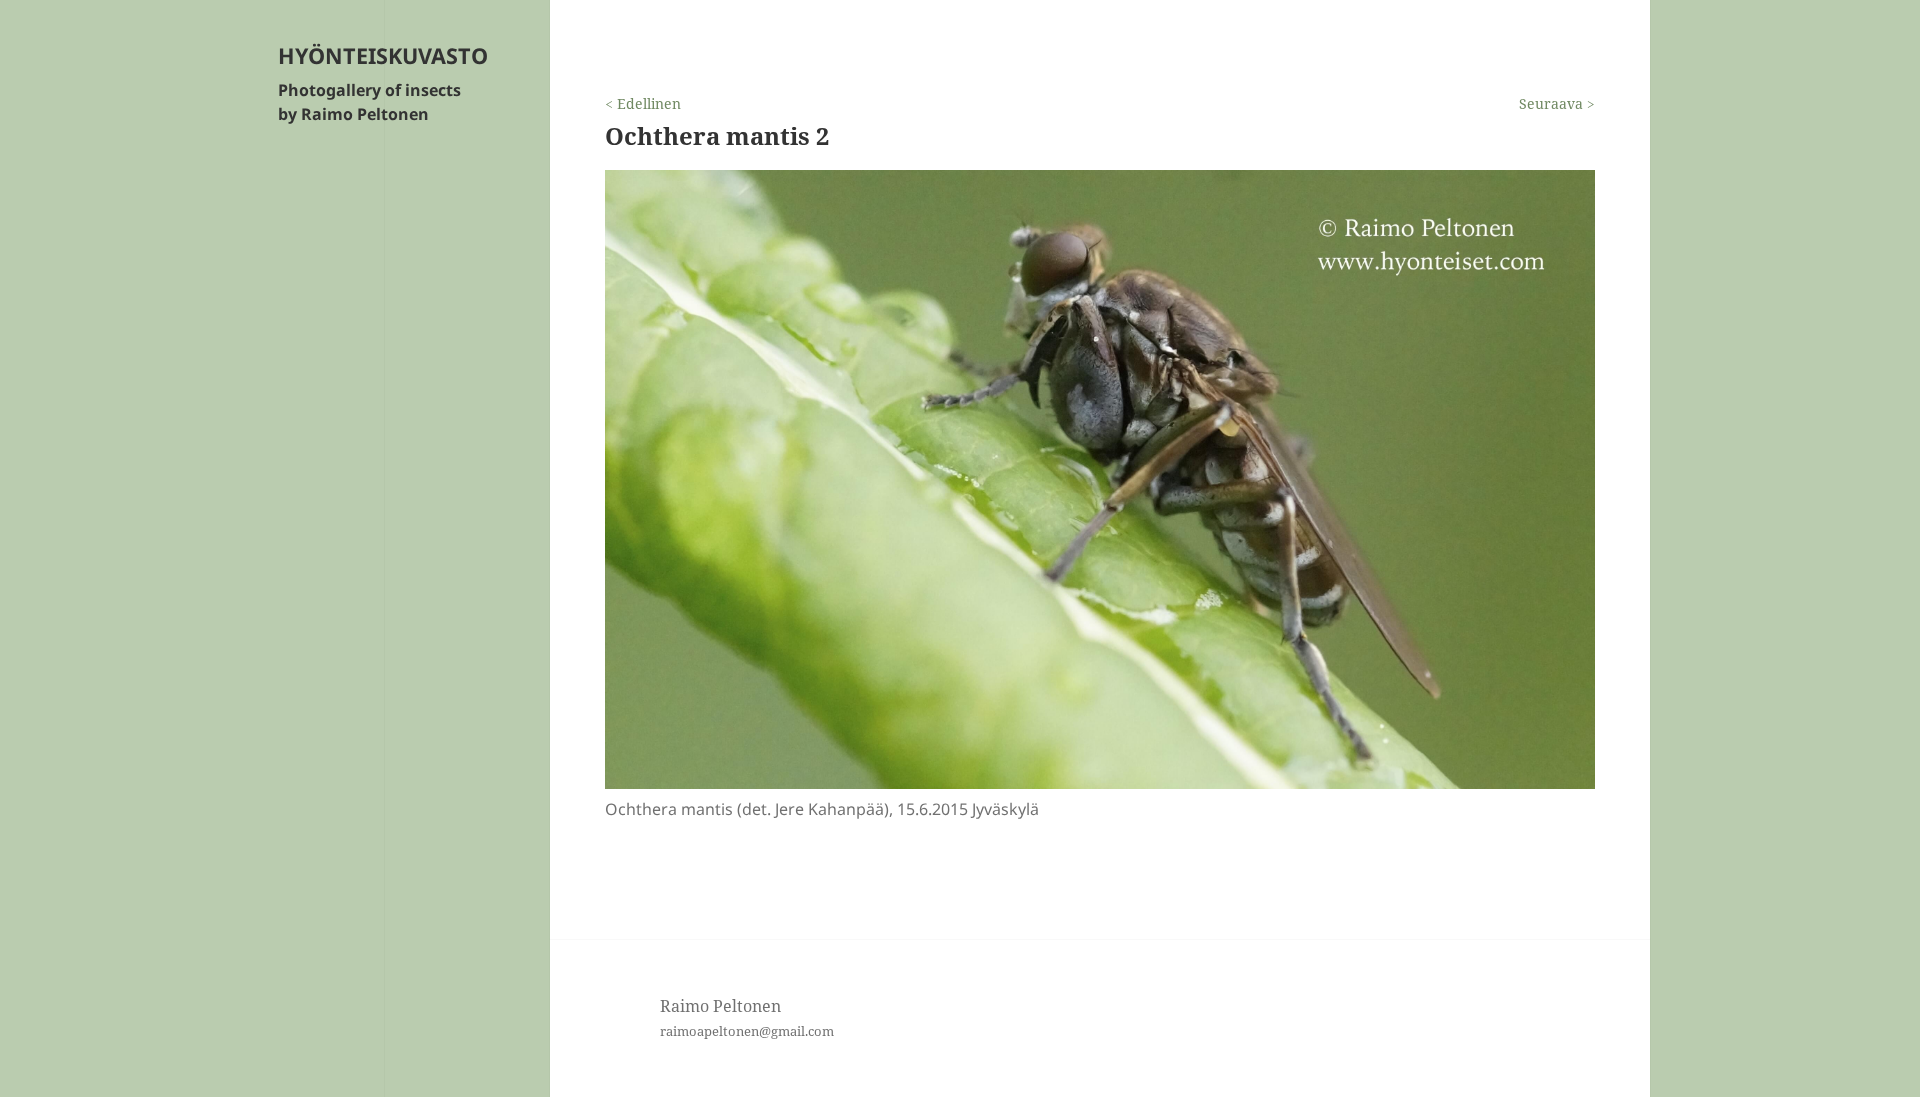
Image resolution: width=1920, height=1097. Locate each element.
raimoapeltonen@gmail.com (747, 1031)
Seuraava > (1557, 103)
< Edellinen (643, 103)
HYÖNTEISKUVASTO (383, 55)
